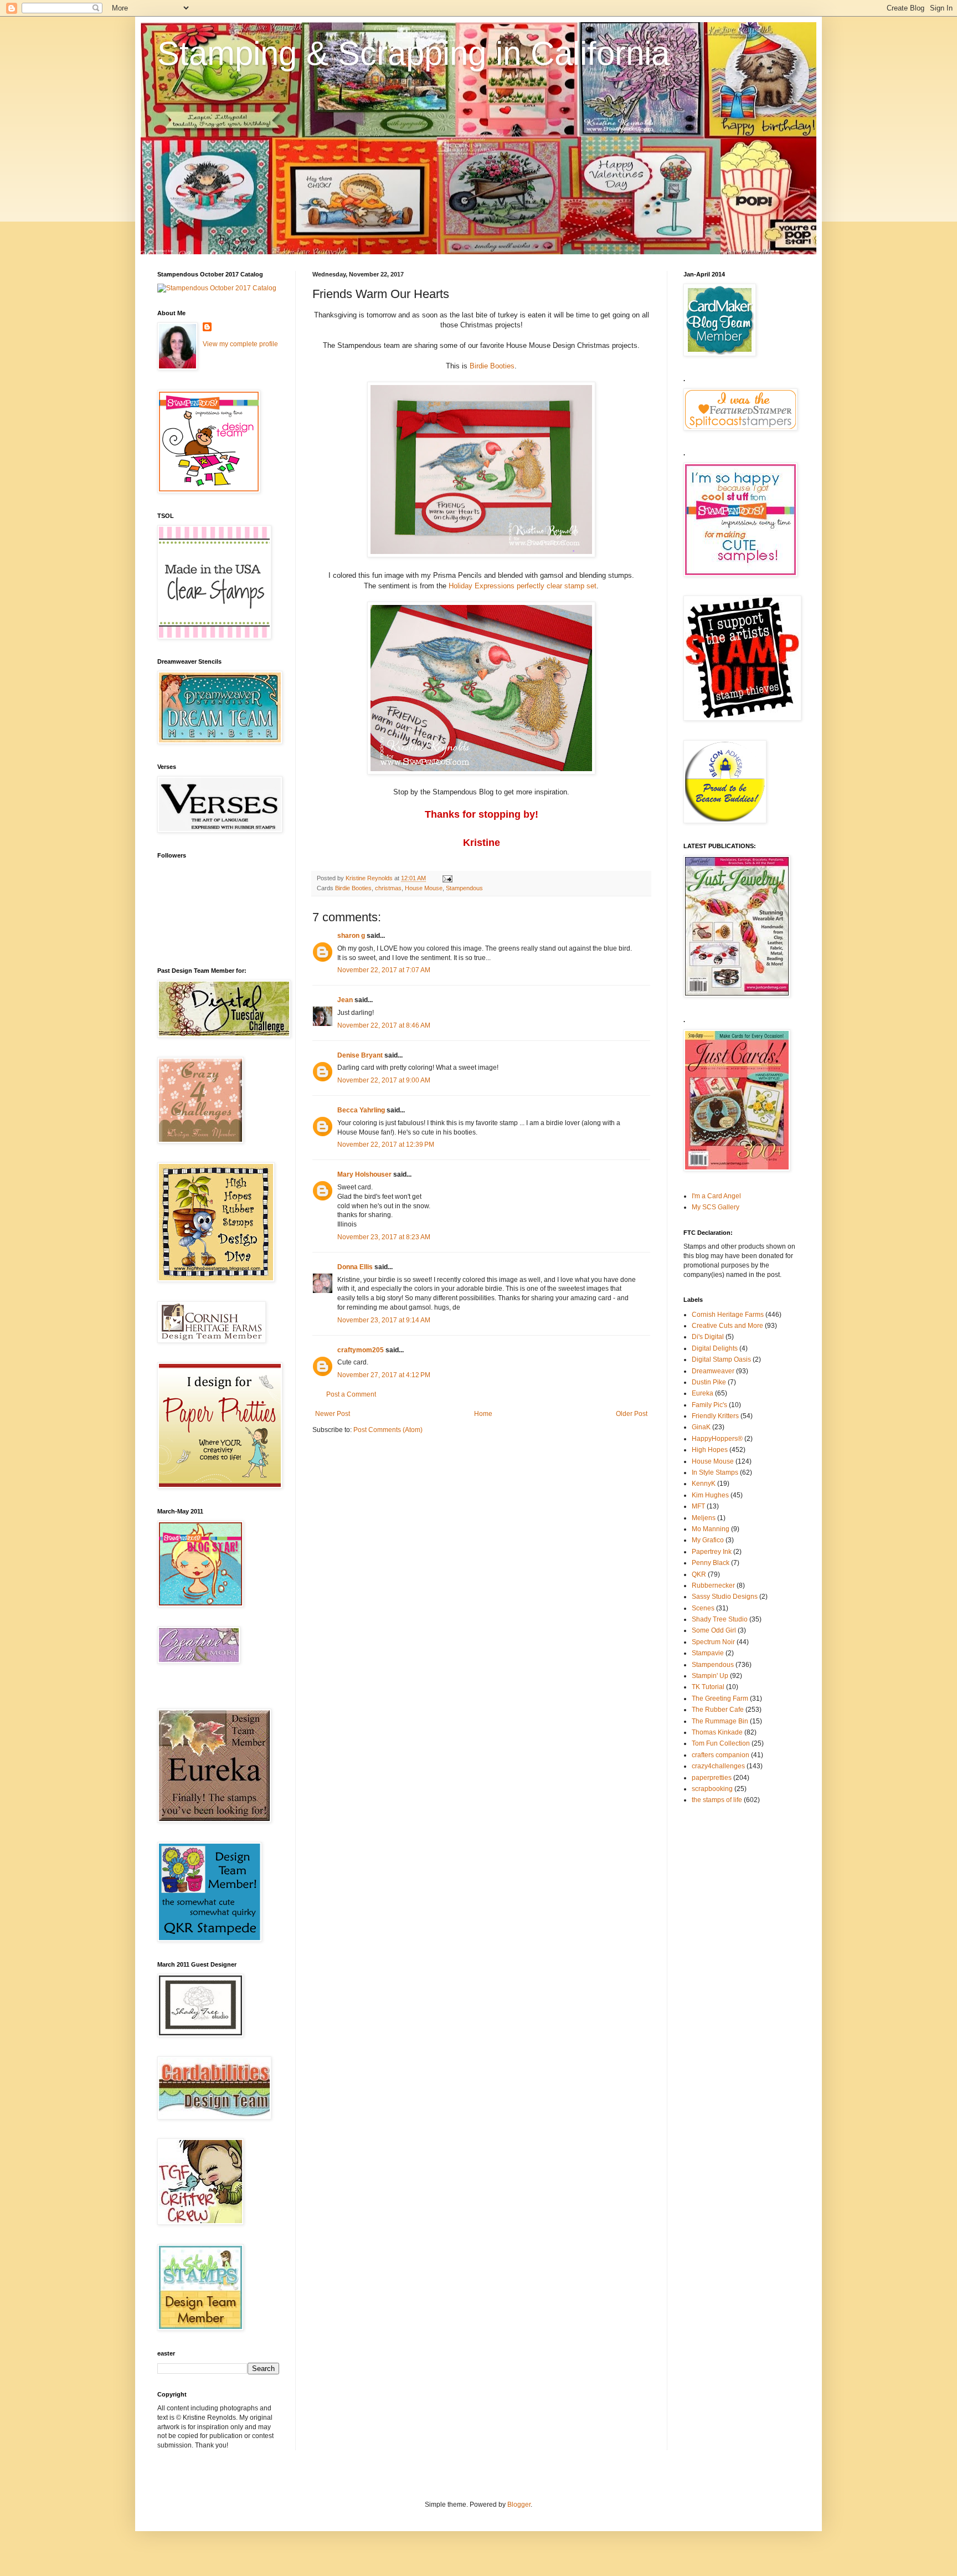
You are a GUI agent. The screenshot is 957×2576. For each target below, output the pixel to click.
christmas (388, 888)
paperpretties (712, 1778)
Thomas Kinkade (717, 1732)
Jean (345, 1000)
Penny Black (711, 1563)
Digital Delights (715, 1348)
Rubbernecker (713, 1585)
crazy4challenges (718, 1766)
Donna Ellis (355, 1267)
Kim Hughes (710, 1495)
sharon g (351, 936)
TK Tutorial (708, 1687)
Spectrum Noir (713, 1642)
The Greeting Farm (720, 1698)
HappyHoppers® (717, 1439)
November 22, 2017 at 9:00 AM (384, 1080)
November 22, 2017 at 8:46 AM (384, 1025)
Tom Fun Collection (721, 1743)
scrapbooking (712, 1789)
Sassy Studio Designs (725, 1597)
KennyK (704, 1484)
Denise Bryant (360, 1055)
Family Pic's (709, 1405)
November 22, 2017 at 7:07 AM (384, 970)
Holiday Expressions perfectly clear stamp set (523, 586)
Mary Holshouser (364, 1174)
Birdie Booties (492, 366)
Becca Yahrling (361, 1110)
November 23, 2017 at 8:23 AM (384, 1237)
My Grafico (708, 1540)
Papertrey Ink (712, 1552)
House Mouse (424, 888)
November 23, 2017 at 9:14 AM (384, 1320)
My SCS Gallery (716, 1207)
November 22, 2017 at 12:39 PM (386, 1145)
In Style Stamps (715, 1472)
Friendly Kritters (715, 1416)
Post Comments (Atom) (388, 1430)
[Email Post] (447, 878)
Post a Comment (351, 1394)
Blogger (519, 2505)
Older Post (632, 1414)
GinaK (701, 1427)
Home (483, 1414)
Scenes (703, 1608)
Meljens (704, 1518)
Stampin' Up (710, 1676)
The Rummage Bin (720, 1721)
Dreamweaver (713, 1371)
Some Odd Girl (714, 1630)
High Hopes (710, 1450)
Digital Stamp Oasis (721, 1359)
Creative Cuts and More (727, 1326)
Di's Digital (708, 1337)
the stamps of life (717, 1800)
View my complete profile (240, 344)
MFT (698, 1506)
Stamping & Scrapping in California (413, 53)
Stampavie (708, 1653)
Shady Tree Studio (720, 1619)
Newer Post (333, 1414)
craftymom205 (361, 1350)
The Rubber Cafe (718, 1710)
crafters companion (721, 1755)
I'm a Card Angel (716, 1196)
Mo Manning (711, 1529)
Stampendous (464, 888)
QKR (699, 1574)
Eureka (703, 1393)
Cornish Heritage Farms (728, 1315)
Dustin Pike (709, 1382)
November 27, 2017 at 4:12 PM (384, 1375)
